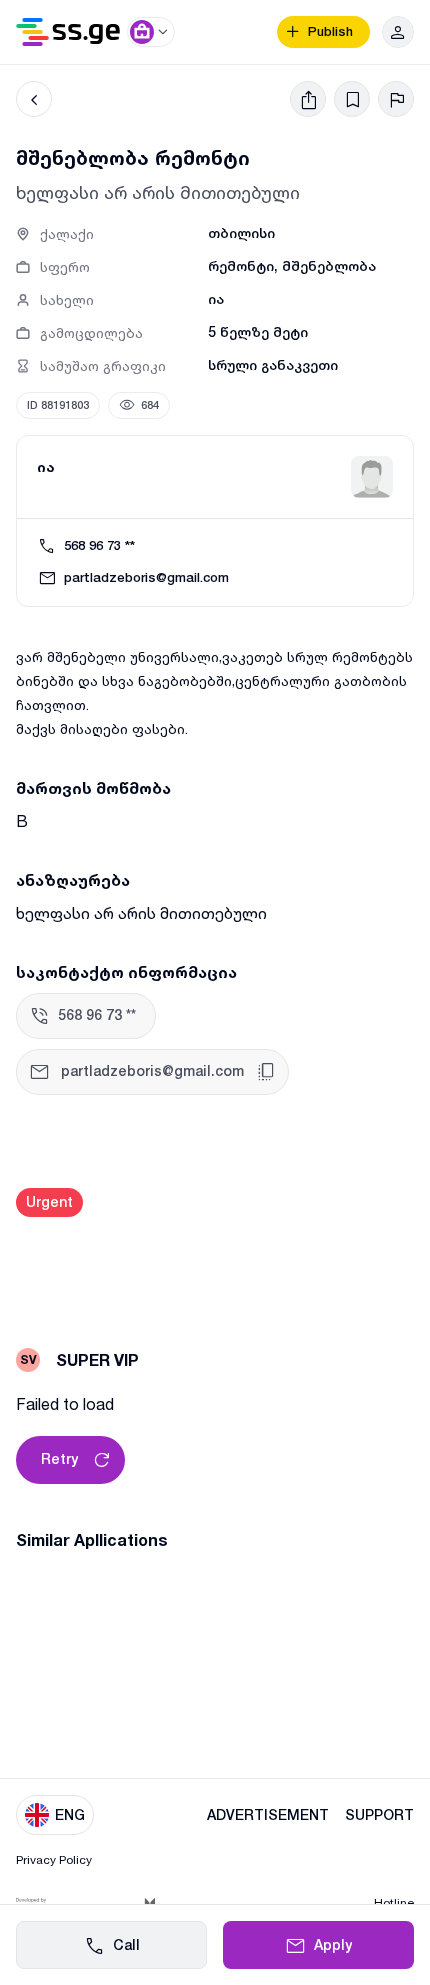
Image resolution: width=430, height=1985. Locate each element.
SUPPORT (379, 1815)
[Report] (396, 99)
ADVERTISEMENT (268, 1815)
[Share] (308, 99)
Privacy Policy (54, 1859)
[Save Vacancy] (352, 99)
